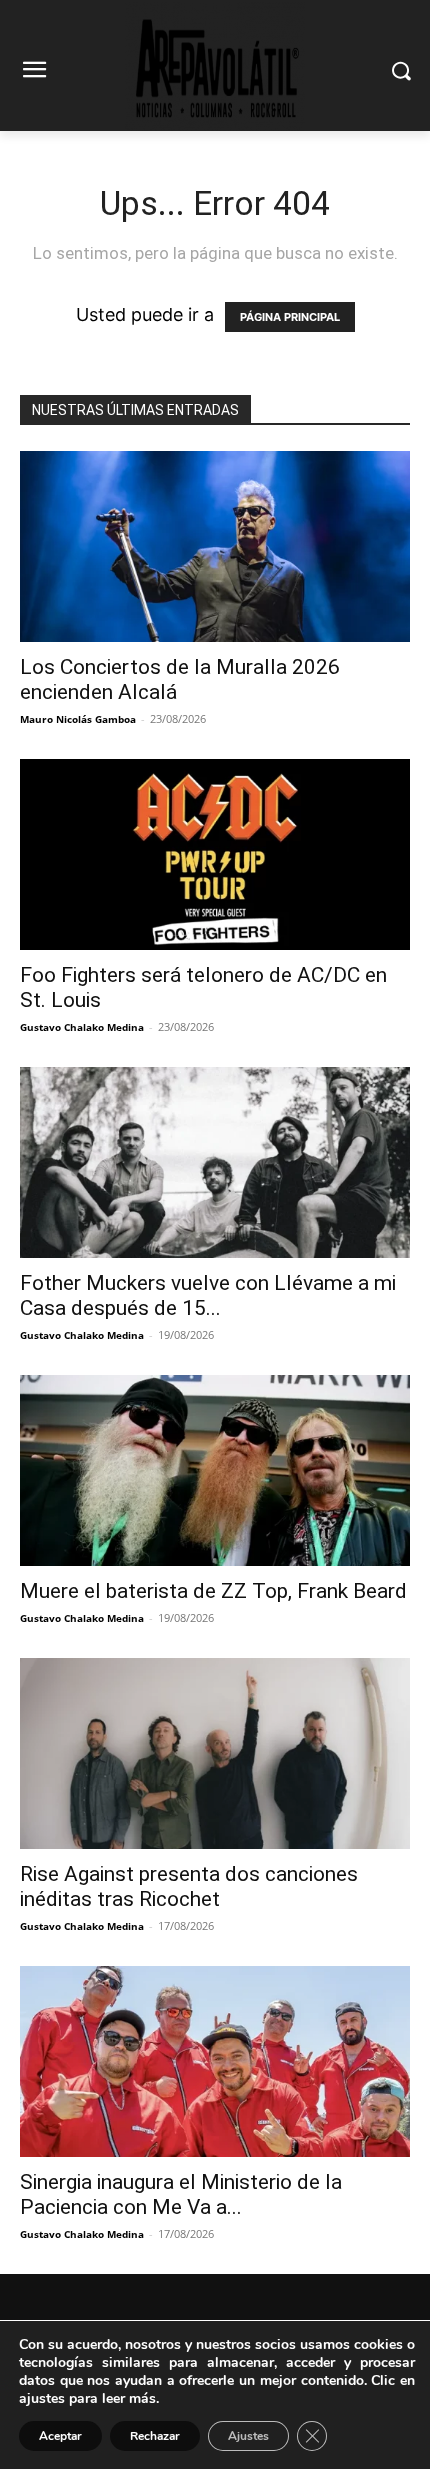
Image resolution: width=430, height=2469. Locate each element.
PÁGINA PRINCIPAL (290, 317)
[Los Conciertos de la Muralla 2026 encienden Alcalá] (215, 546)
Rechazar (155, 2436)
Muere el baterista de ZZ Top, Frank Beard (213, 1591)
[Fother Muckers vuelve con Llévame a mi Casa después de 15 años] (215, 1162)
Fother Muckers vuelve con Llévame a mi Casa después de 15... (208, 1295)
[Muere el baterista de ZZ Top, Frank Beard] (215, 1470)
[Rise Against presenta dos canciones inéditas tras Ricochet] (215, 1753)
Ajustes (248, 2436)
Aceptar (60, 2436)
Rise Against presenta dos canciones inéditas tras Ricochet (189, 1886)
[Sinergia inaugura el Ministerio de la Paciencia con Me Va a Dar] (215, 2061)
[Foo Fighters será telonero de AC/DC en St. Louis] (215, 854)
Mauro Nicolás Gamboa (78, 719)
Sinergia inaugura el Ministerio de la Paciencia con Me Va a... (181, 2194)
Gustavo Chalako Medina (82, 1027)
